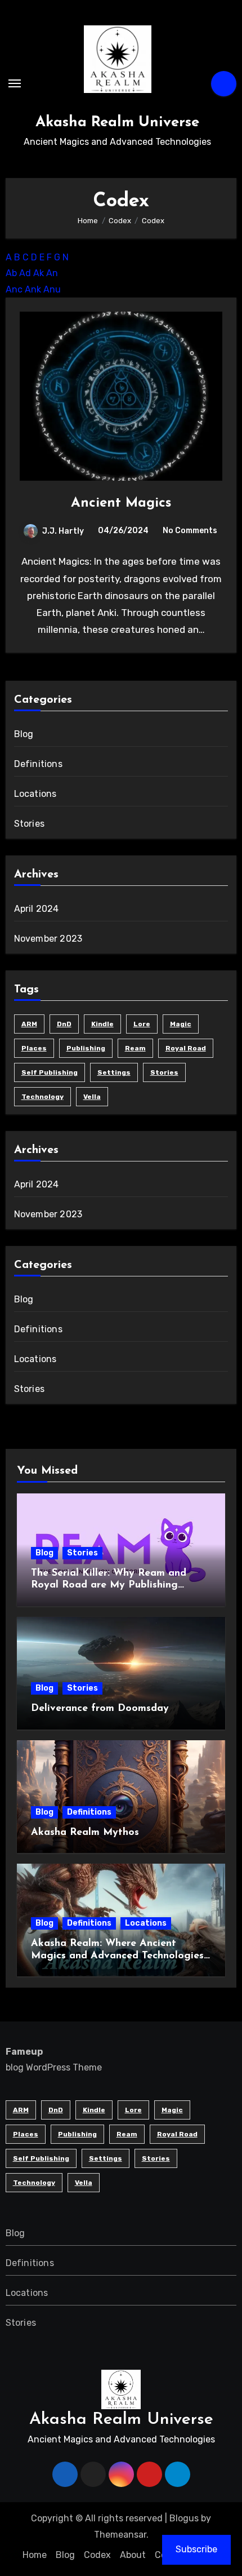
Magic (181, 1024)
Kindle (102, 1024)
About (133, 2555)
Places (34, 1048)
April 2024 (37, 909)
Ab (11, 273)
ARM (29, 1024)
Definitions (38, 764)
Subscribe (196, 2549)
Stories (29, 824)
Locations (35, 794)
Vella (92, 1097)
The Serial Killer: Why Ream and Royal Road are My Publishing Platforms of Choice (109, 1586)
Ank (33, 289)
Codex (97, 2555)
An (52, 273)
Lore (142, 1024)
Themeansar (120, 2535)
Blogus (184, 2518)
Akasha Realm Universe (117, 123)
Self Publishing (50, 1072)
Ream (135, 1048)
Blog (24, 734)
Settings (114, 1072)
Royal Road (186, 1048)
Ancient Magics (121, 503)
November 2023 (48, 939)
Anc (14, 289)
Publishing (86, 1048)
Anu (52, 289)
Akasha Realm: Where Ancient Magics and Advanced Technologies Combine (117, 1956)
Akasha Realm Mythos (85, 1833)
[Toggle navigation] (15, 83)
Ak (39, 273)
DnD (64, 1024)
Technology (42, 1097)
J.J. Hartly (63, 531)
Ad (25, 273)
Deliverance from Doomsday (100, 1709)
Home (35, 2555)
